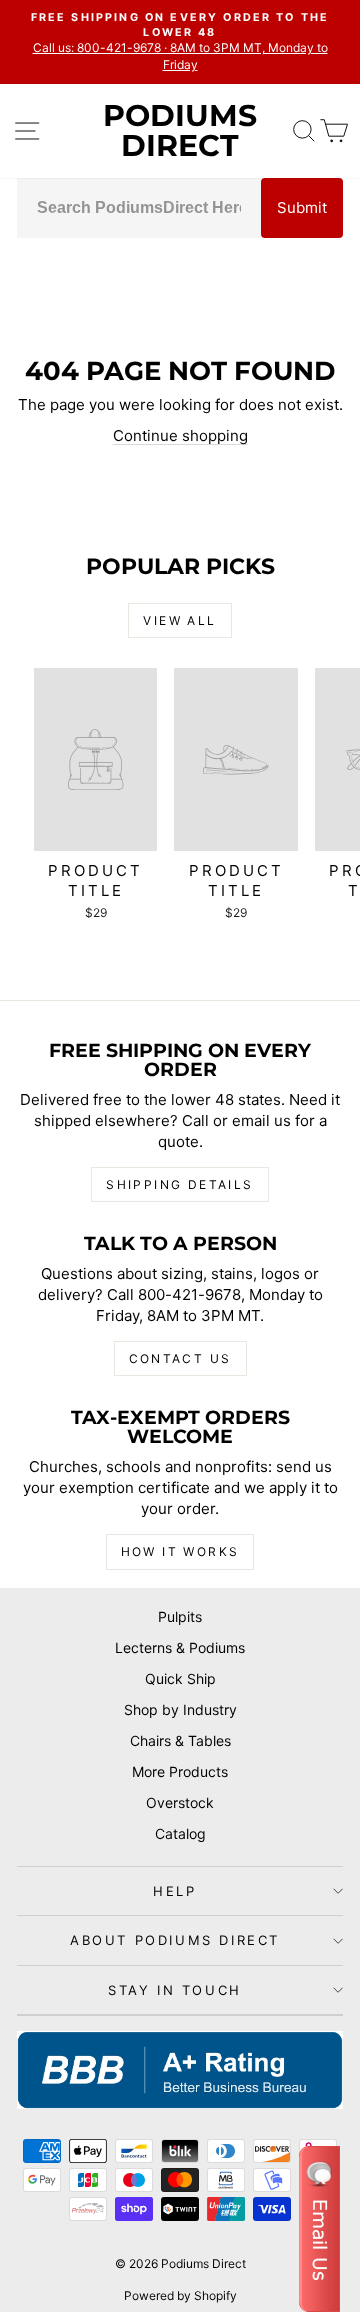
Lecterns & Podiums (180, 1647)
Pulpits (180, 1616)
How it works (180, 1551)
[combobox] (139, 208)
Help (174, 1891)
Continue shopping (180, 435)
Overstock (180, 1802)
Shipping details (179, 1184)
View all (179, 620)
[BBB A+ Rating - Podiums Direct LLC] (180, 2070)
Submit (302, 207)
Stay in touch (175, 1990)
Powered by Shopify (180, 2295)
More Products (180, 1771)
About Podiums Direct (175, 1940)
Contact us (180, 1358)
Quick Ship (180, 1678)
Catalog (180, 1833)
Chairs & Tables (180, 1740)
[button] (319, 2229)
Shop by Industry (180, 1709)
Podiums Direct (180, 130)
